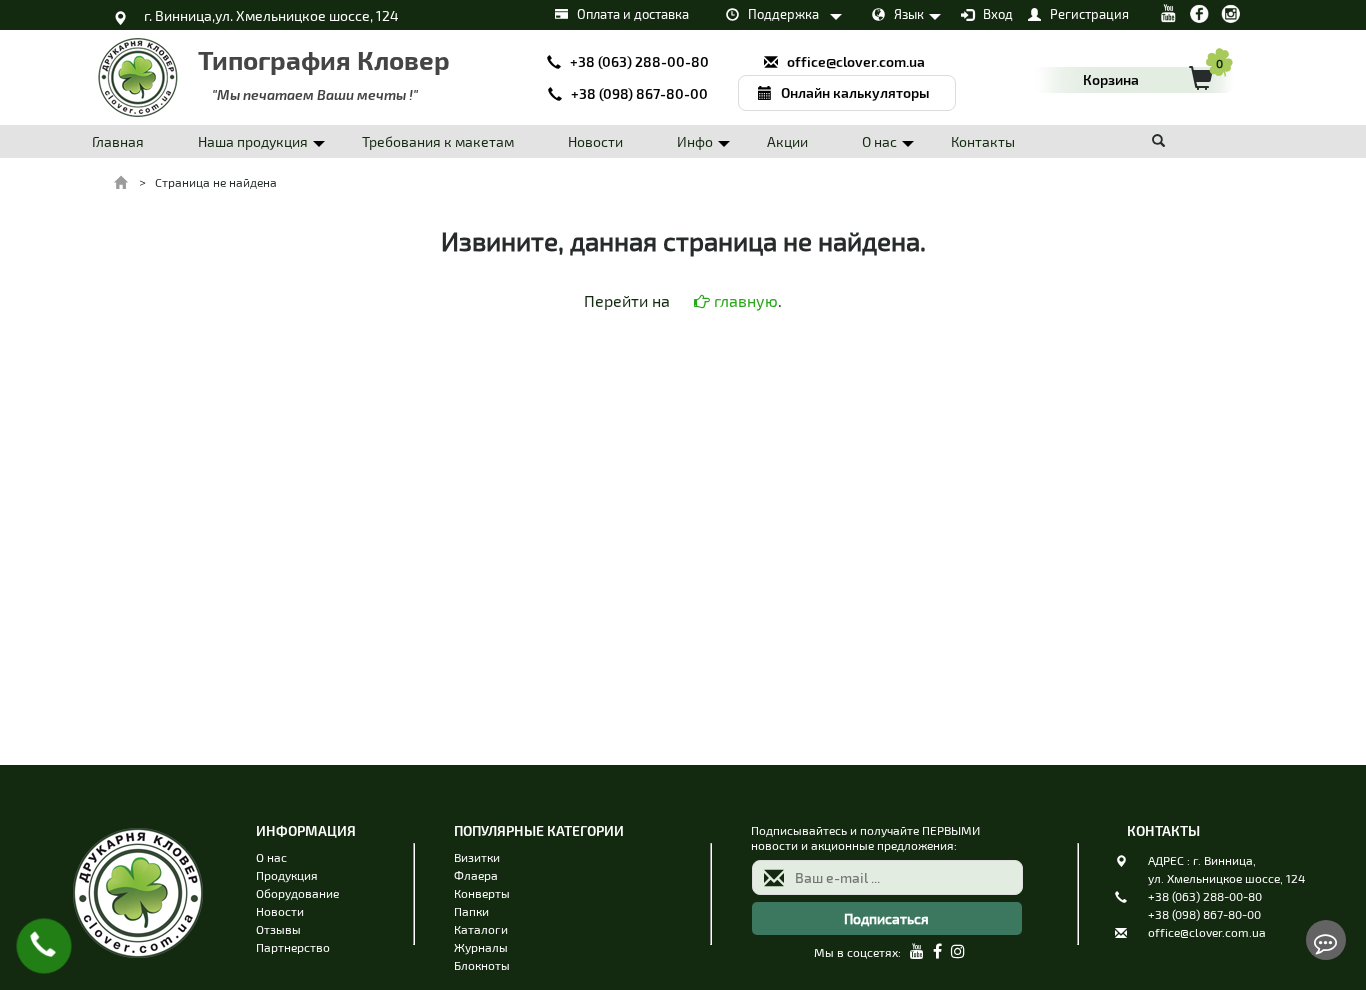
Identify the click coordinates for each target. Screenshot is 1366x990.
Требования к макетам (438, 141)
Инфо (695, 141)
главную (744, 300)
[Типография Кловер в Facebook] (1199, 11)
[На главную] (122, 182)
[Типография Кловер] (138, 973)
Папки (471, 911)
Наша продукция (253, 141)
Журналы (481, 947)
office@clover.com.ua (1207, 932)
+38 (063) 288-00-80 (1205, 896)
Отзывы (278, 929)
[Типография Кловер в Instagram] (1230, 11)
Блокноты (482, 965)
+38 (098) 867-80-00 (1204, 914)
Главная (118, 141)
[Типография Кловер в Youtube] (1168, 11)
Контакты (983, 141)
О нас (879, 141)
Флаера (476, 875)
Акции (787, 141)
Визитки (477, 857)
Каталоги (481, 929)
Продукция (287, 875)
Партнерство (293, 947)
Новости (595, 141)
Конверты (482, 893)
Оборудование (297, 893)
